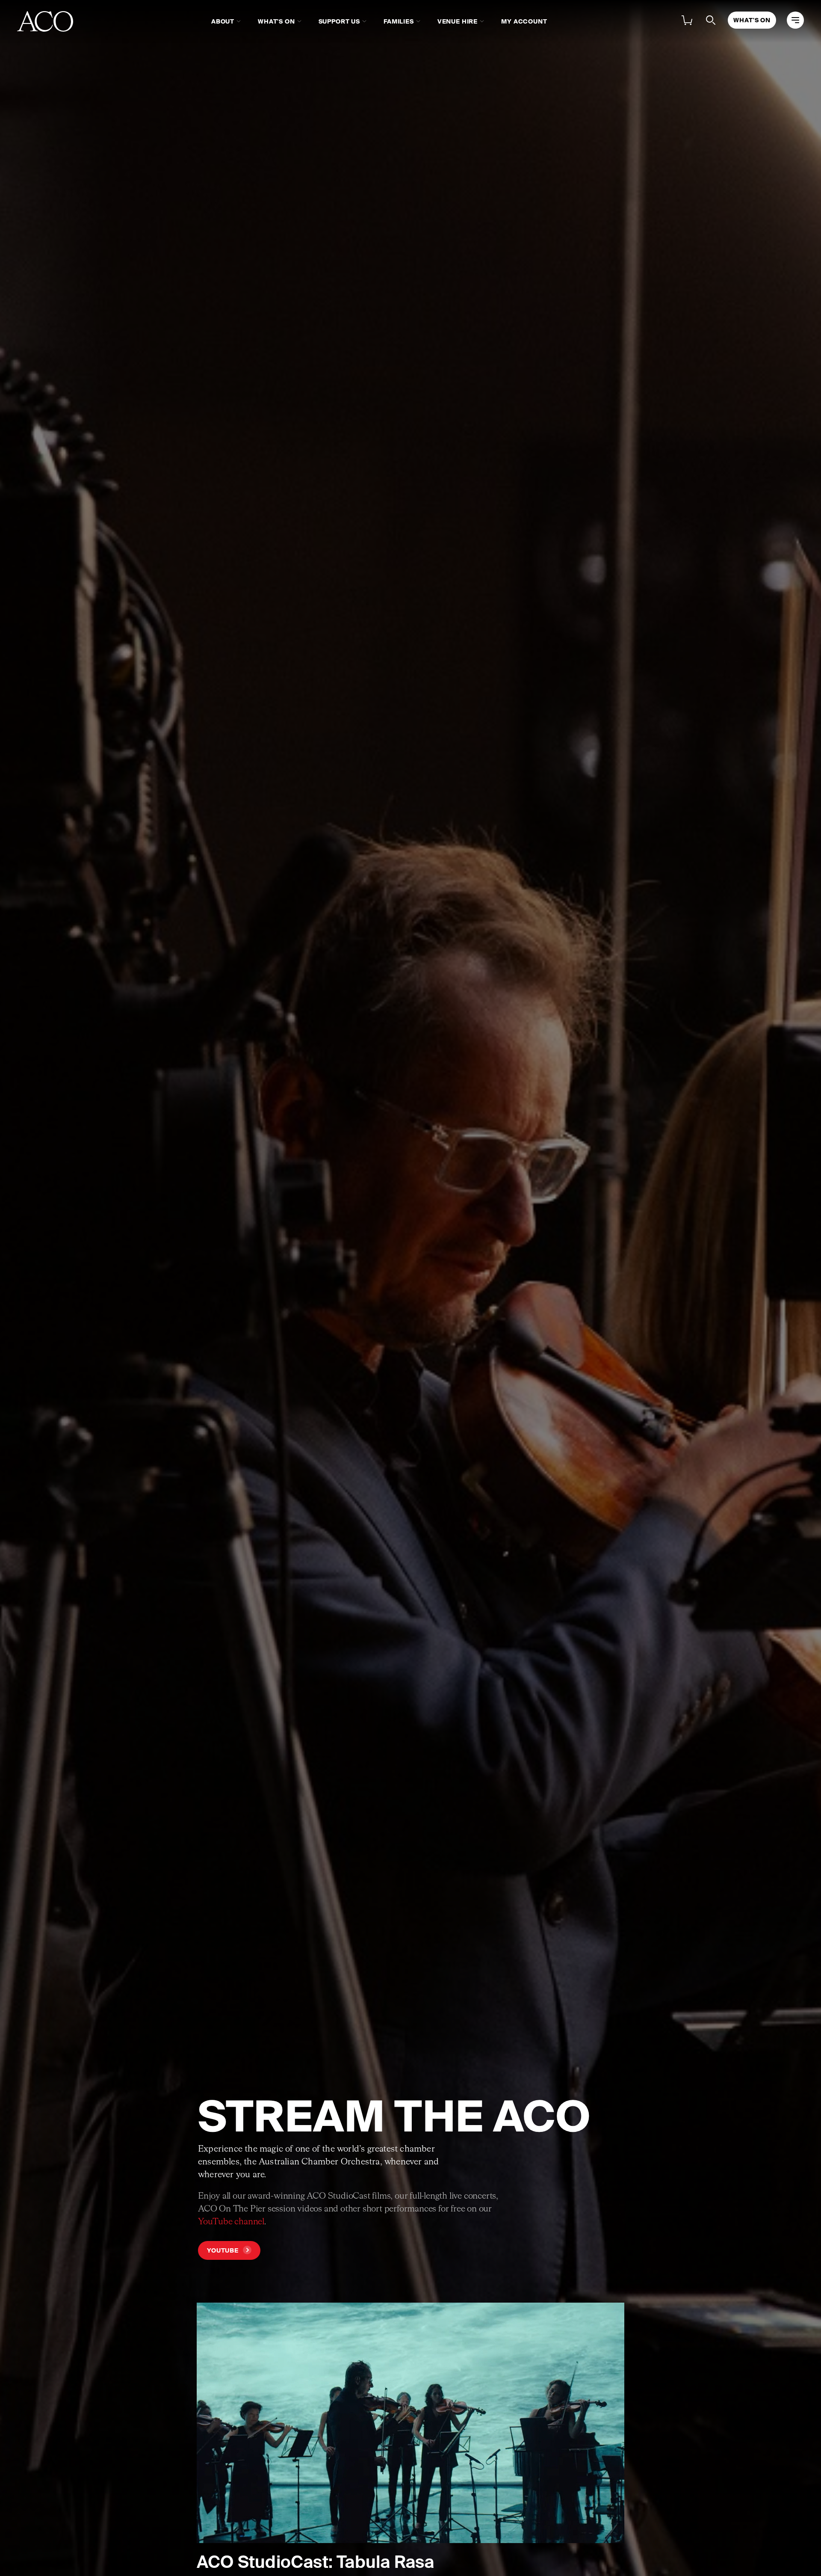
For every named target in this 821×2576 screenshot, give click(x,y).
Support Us (339, 21)
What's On (276, 21)
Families (399, 21)
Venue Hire (458, 21)
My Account (524, 21)
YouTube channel (231, 2222)
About (223, 21)
